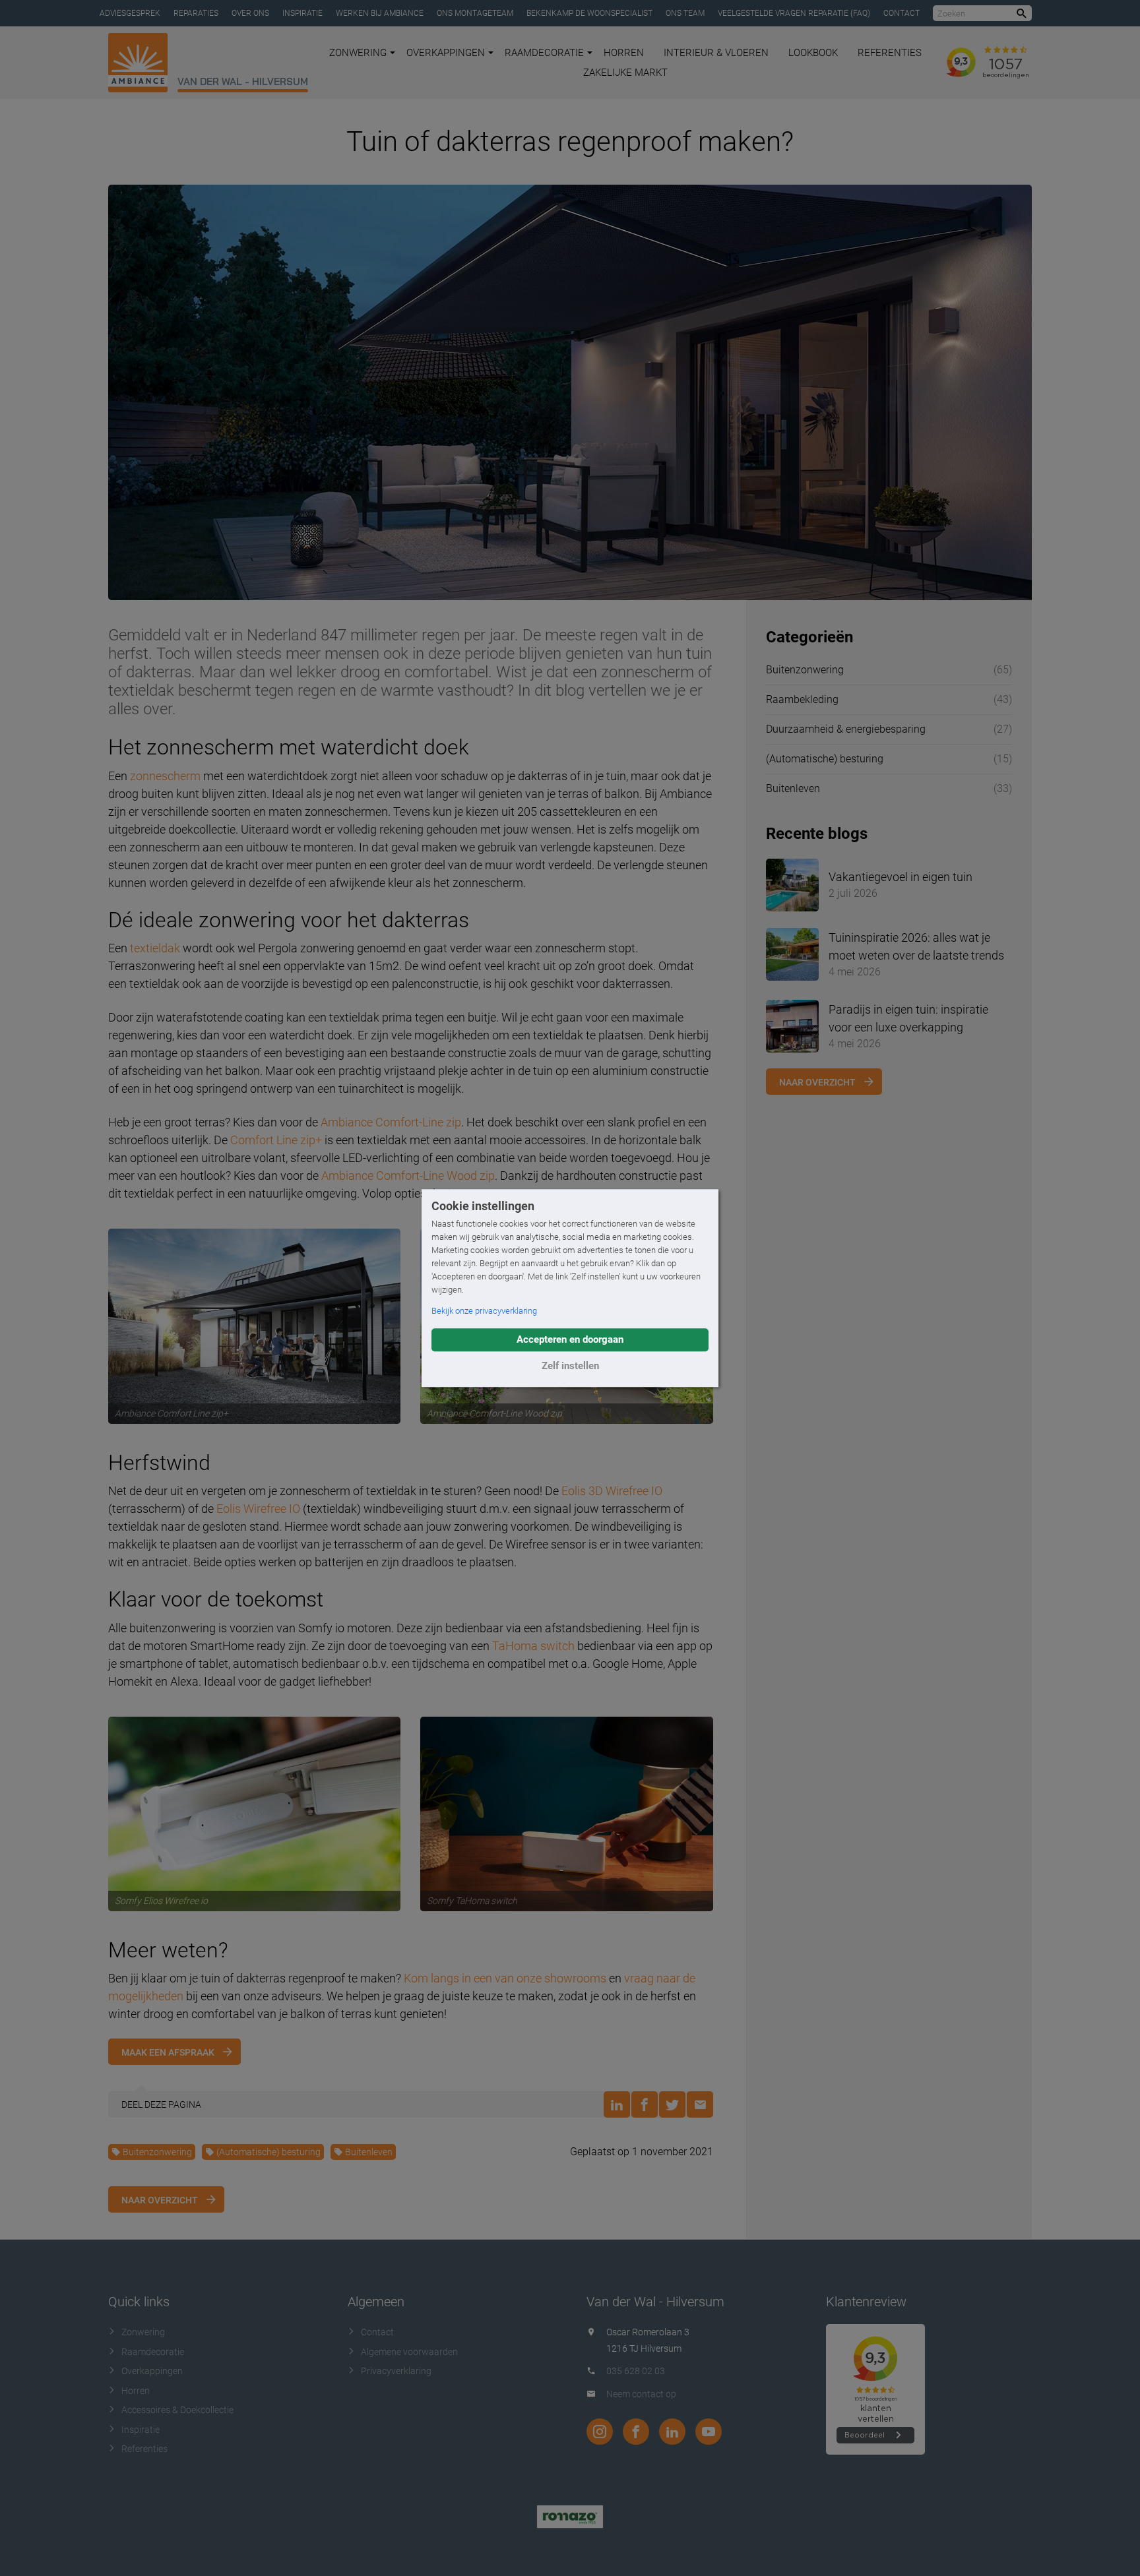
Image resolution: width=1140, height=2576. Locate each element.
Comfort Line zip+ (276, 1140)
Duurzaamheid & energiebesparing (846, 729)
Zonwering (358, 53)
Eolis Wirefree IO (258, 1509)
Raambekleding (802, 699)
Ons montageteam (475, 13)
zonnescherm (165, 776)
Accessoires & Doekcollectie (177, 2410)
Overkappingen (446, 53)
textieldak (155, 948)
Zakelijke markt (625, 73)
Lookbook (813, 53)
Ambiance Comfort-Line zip (391, 1122)
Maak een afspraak (168, 2052)
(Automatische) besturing (269, 2152)
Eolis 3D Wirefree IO (612, 1491)
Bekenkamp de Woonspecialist (589, 13)
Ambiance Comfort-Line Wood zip (408, 1176)
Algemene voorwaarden (409, 2352)
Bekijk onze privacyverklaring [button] (484, 1311)
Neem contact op (641, 2394)
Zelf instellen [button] (570, 1366)
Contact (902, 13)
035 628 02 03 (636, 2371)
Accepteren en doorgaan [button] (570, 1339)
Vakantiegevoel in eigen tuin (901, 877)
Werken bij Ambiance (380, 13)
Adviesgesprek (130, 13)
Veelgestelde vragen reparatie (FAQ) (794, 13)
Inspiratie (302, 13)
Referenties (890, 53)
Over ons (250, 13)
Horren (624, 53)
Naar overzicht (160, 2200)
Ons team (685, 13)
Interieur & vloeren (716, 53)
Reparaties (196, 13)
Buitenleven (369, 2152)
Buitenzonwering (157, 2152)
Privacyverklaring (396, 2371)
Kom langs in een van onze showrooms (505, 1978)
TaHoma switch (533, 1646)
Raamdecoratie (544, 53)
